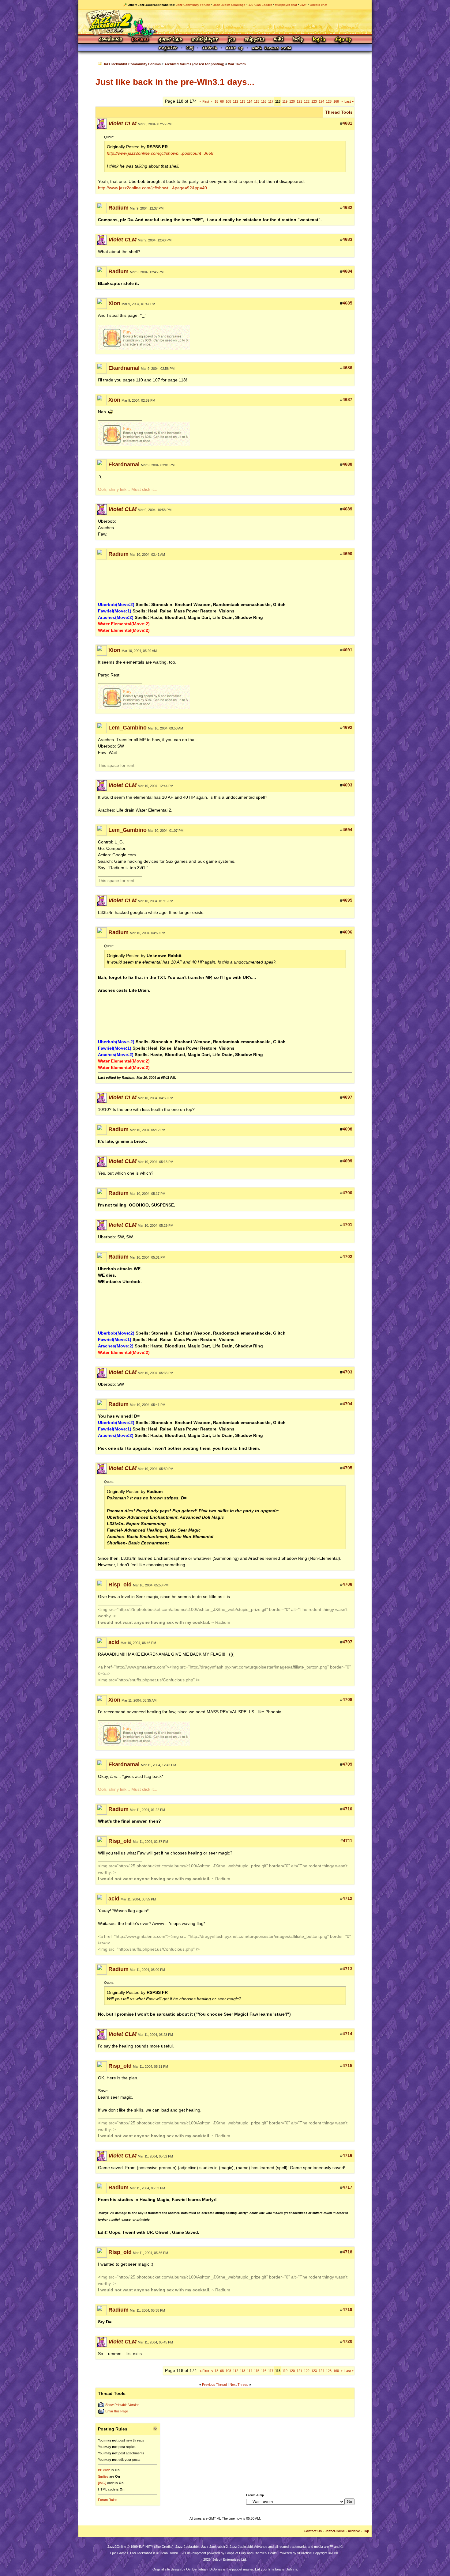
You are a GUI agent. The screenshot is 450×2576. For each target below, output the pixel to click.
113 (243, 101)
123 (314, 101)
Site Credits (164, 2547)
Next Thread (239, 2385)
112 (236, 101)
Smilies (103, 2476)
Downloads (111, 40)
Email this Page (117, 2411)
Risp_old (120, 1585)
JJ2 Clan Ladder (260, 5)
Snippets (255, 40)
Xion (114, 303)
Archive (354, 2531)
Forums (141, 40)
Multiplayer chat (286, 5)
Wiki (279, 40)
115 (257, 101)
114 (250, 101)
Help (298, 40)
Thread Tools (339, 112)
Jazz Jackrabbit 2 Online (225, 22)
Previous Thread (214, 2385)
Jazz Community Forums (193, 5)
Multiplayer (205, 40)
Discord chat (319, 5)
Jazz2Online (335, 2531)
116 (264, 101)
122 (307, 101)
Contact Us (313, 2531)
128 (329, 101)
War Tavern (237, 64)
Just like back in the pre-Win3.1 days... (175, 82)
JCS (232, 40)
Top (366, 2531)
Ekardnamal (124, 368)
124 (321, 101)
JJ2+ (303, 5)
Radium (118, 208)
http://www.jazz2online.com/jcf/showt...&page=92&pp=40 (152, 188)
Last (349, 101)
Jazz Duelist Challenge (229, 5)
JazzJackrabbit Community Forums (132, 64)
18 (216, 101)
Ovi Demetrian (197, 2569)
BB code (104, 2470)
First (204, 101)
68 (222, 101)
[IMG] (102, 2483)
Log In (319, 40)
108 (228, 101)
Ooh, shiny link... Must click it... (128, 489)
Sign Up (343, 40)
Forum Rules (108, 2500)
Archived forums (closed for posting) (194, 64)
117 (271, 101)
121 (299, 101)
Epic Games (119, 2553)
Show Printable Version (122, 2405)
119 (285, 101)
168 (336, 101)
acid (114, 1642)
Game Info (170, 40)
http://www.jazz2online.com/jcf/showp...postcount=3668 (160, 153)
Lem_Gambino (127, 728)
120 (292, 101)
